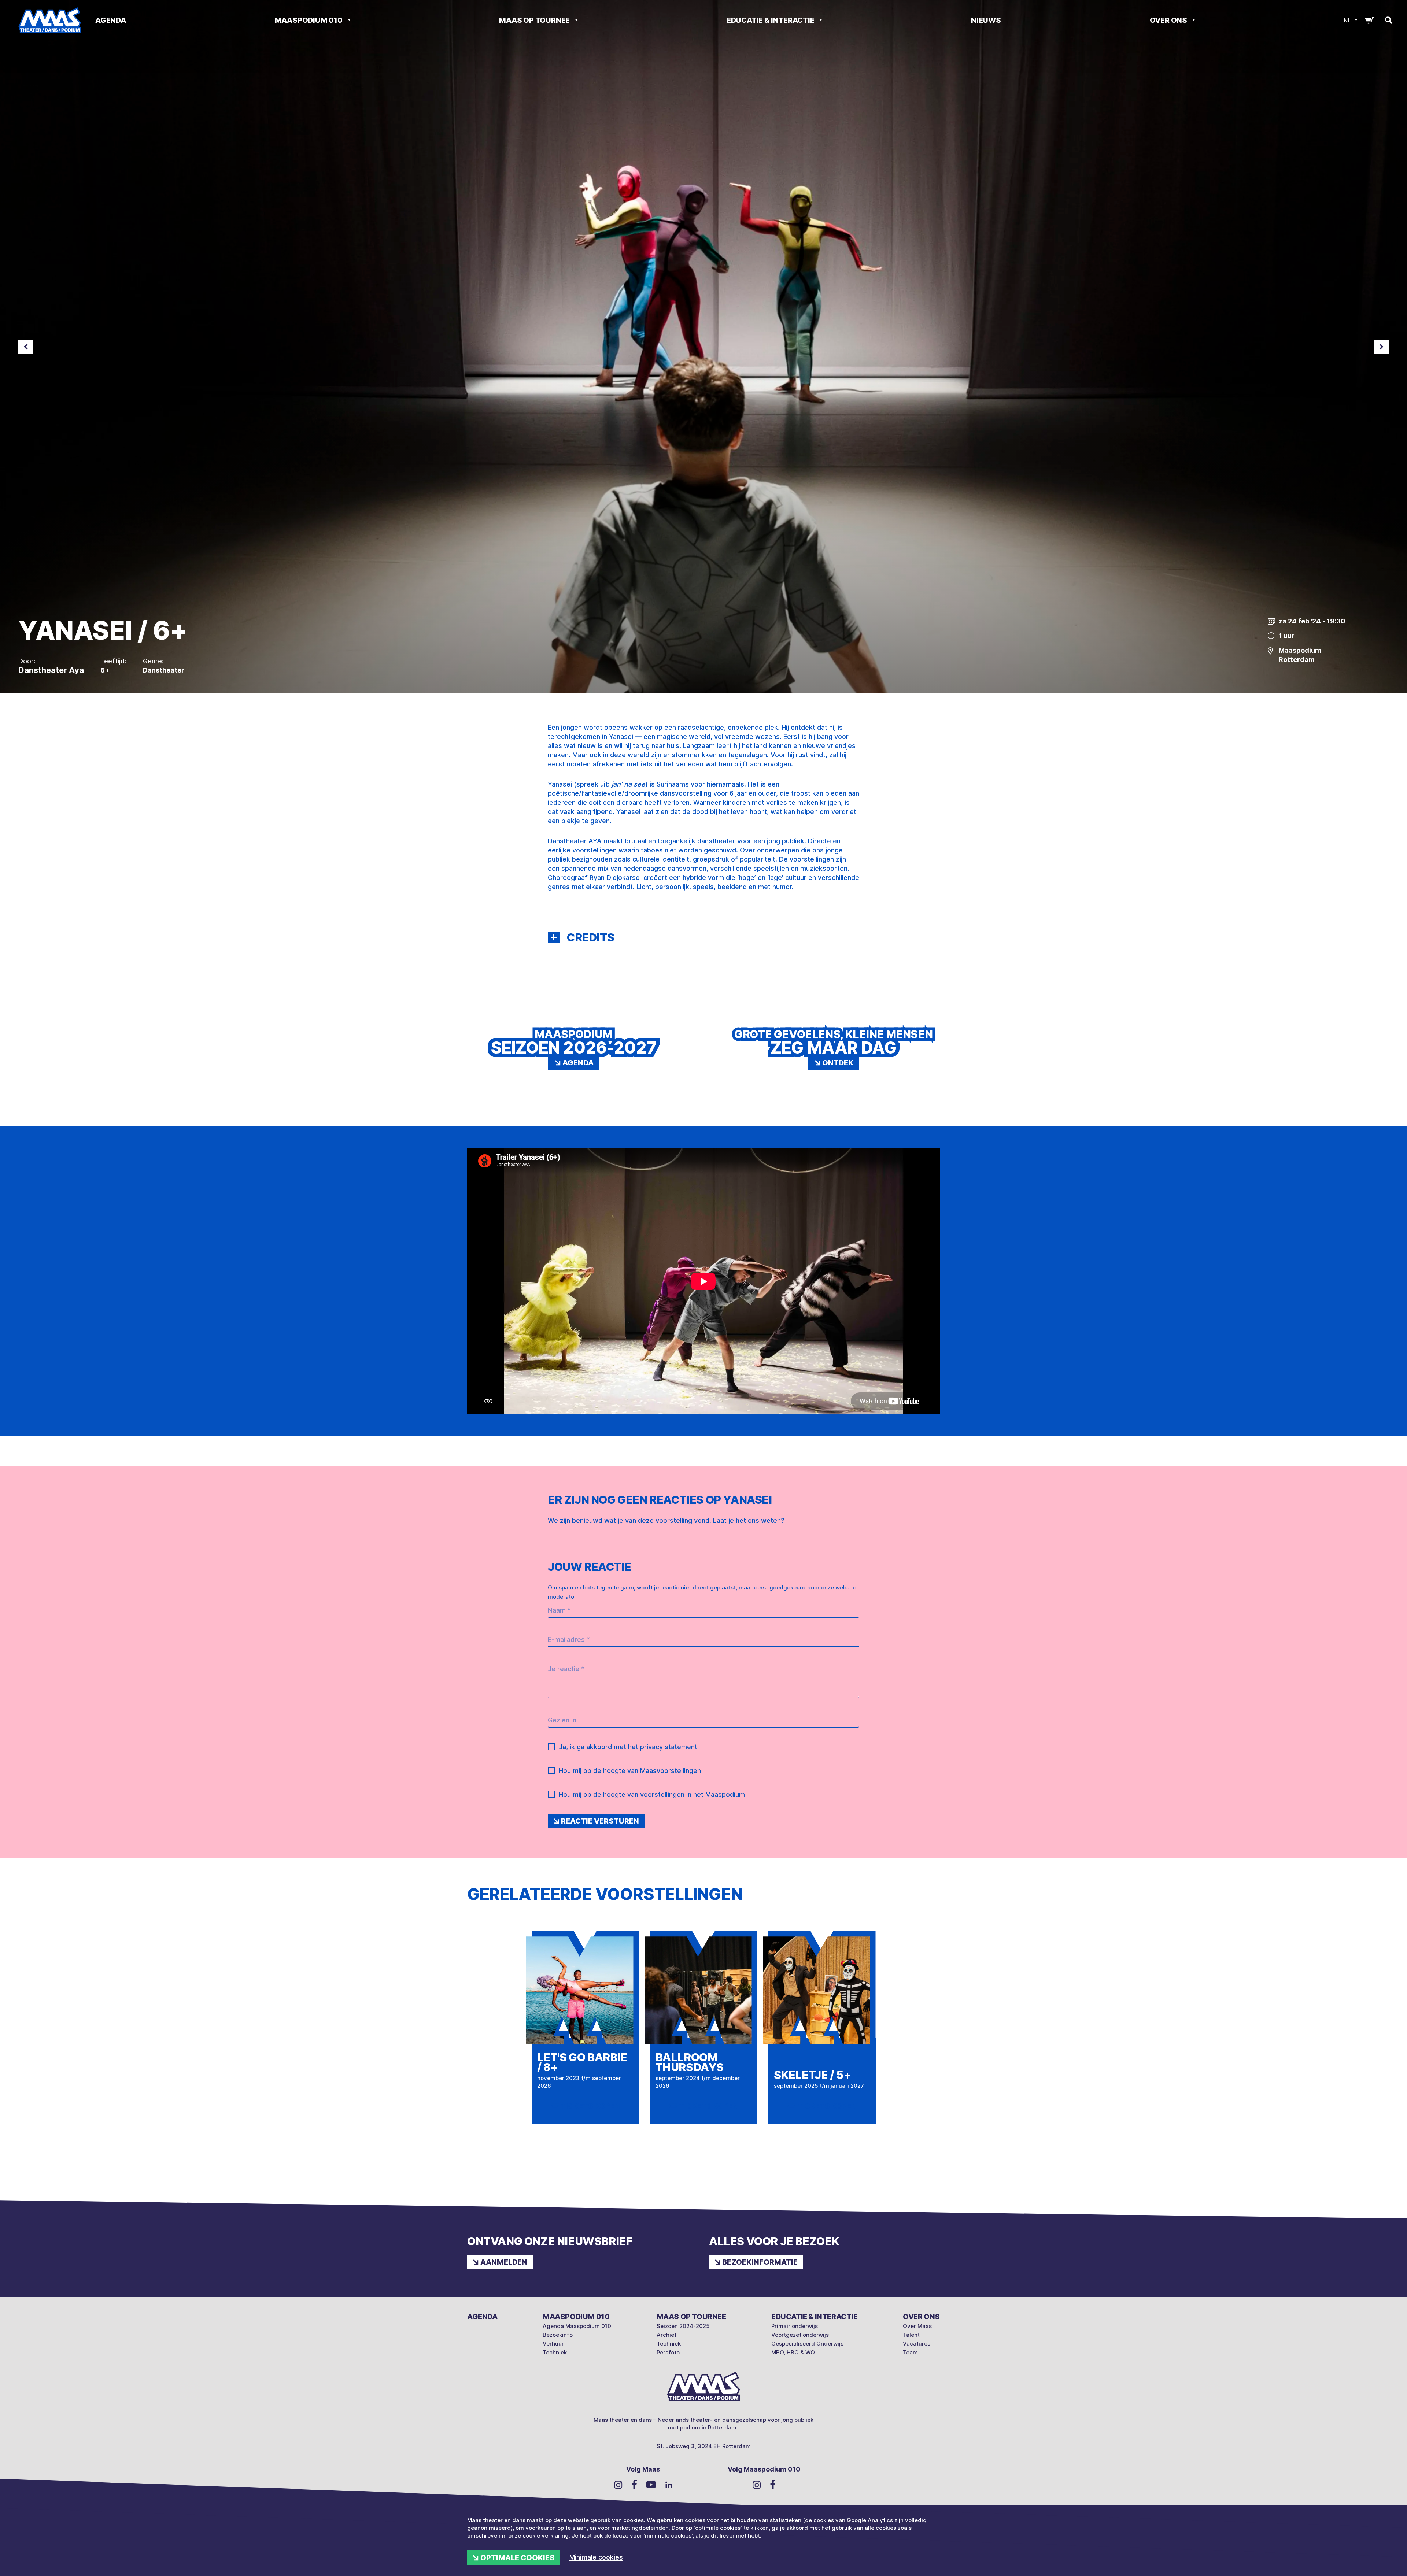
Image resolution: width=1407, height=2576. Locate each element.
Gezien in (562, 1720)
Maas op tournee (535, 20)
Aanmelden (504, 2262)
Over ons (1169, 20)
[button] (554, 937)
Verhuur (553, 2344)
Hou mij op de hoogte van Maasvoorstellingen (630, 1771)
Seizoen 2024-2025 (683, 2326)
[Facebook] (634, 2484)
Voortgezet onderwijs (800, 2335)
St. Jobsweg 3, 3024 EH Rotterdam (704, 2446)
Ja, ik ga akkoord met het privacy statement (628, 1747)
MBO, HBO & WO (793, 2352)
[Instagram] (618, 2484)
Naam (559, 1610)
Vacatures (917, 2344)
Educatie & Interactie (771, 20)
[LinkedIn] (669, 2484)
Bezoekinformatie (760, 2262)
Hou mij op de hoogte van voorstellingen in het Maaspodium (652, 1794)
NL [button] (1347, 20)
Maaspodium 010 (309, 20)
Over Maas (917, 2326)
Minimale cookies (596, 2557)
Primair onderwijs (795, 2326)
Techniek (555, 2352)
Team (910, 2352)
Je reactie (566, 1669)
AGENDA (111, 20)
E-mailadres (569, 1639)
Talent (911, 2335)
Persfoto (668, 2352)
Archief (667, 2335)
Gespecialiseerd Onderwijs (807, 2344)
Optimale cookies (518, 2558)
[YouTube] (651, 2484)
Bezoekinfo (558, 2335)
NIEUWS (986, 20)
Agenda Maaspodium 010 (577, 2326)
